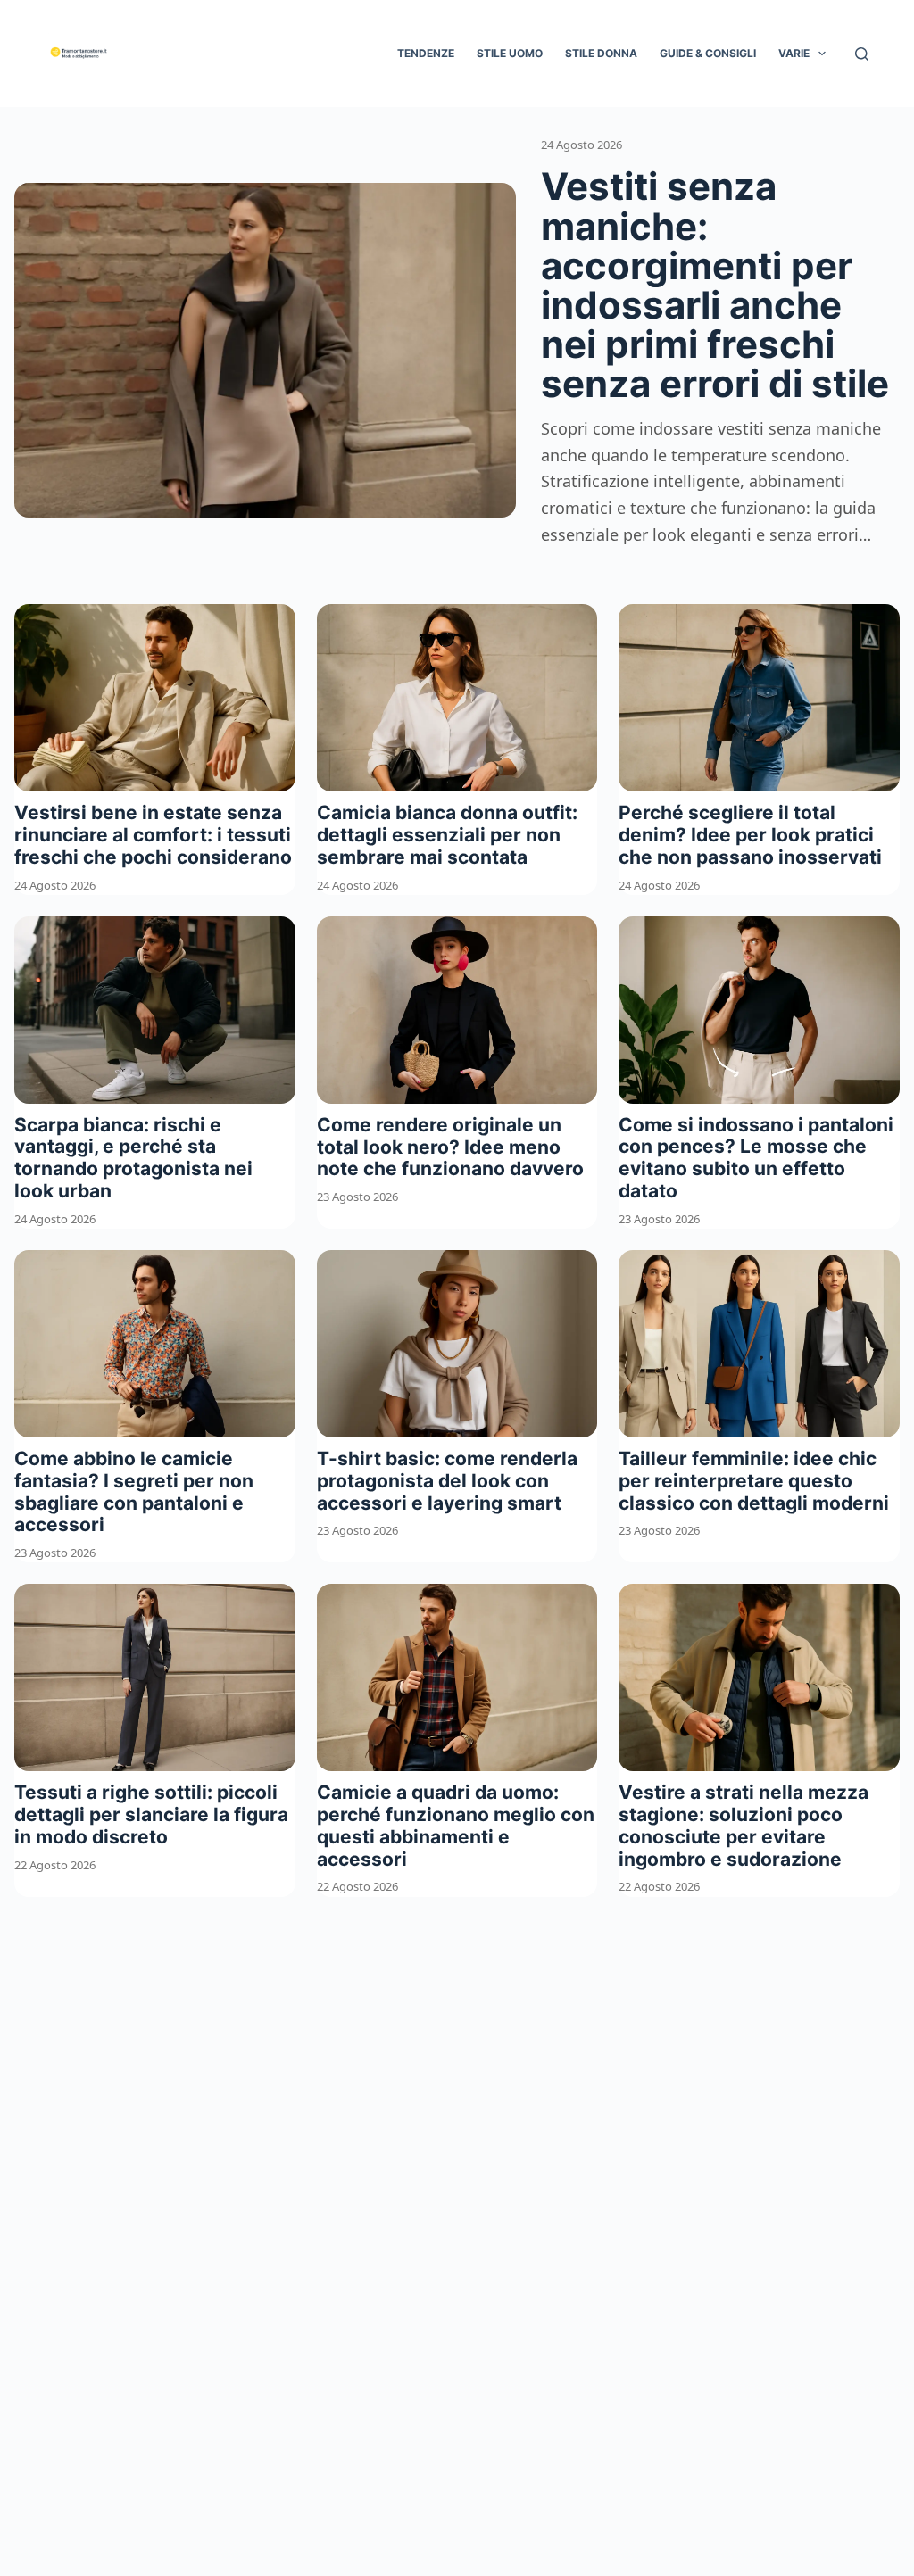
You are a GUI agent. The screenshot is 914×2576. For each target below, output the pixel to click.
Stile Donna (601, 53)
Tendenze (426, 53)
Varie (794, 53)
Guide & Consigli (708, 53)
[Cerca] (862, 54)
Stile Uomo (510, 53)
